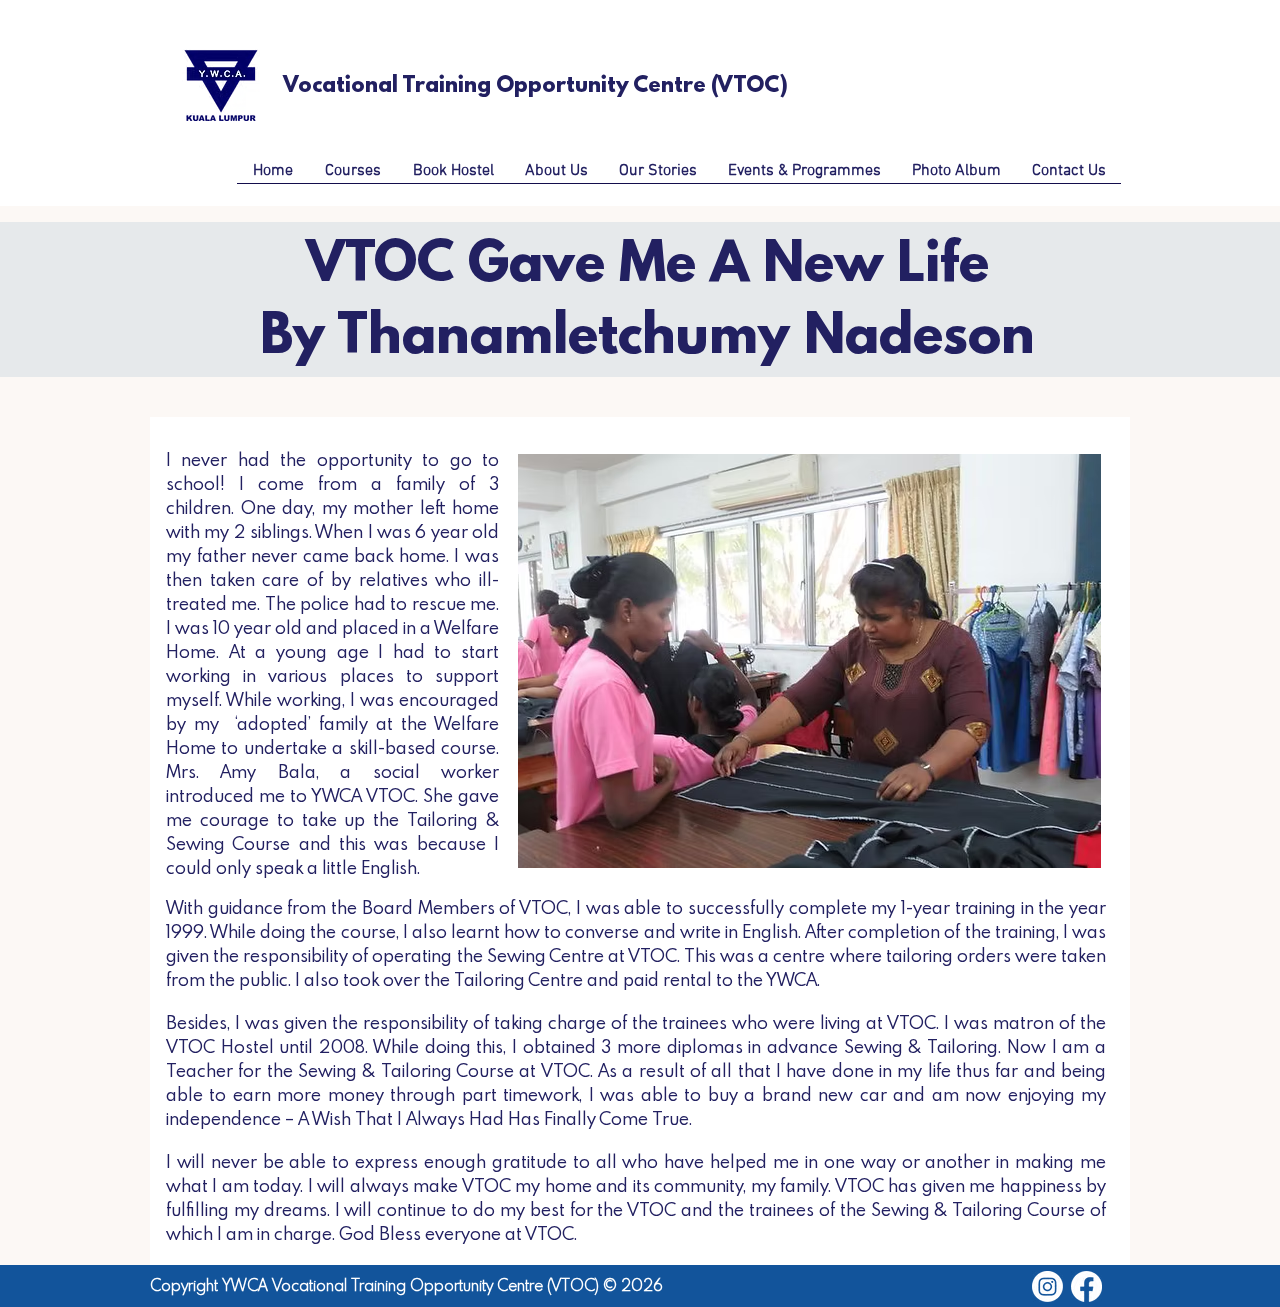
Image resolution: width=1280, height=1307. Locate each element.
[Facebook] (1086, 1286)
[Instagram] (1047, 1286)
